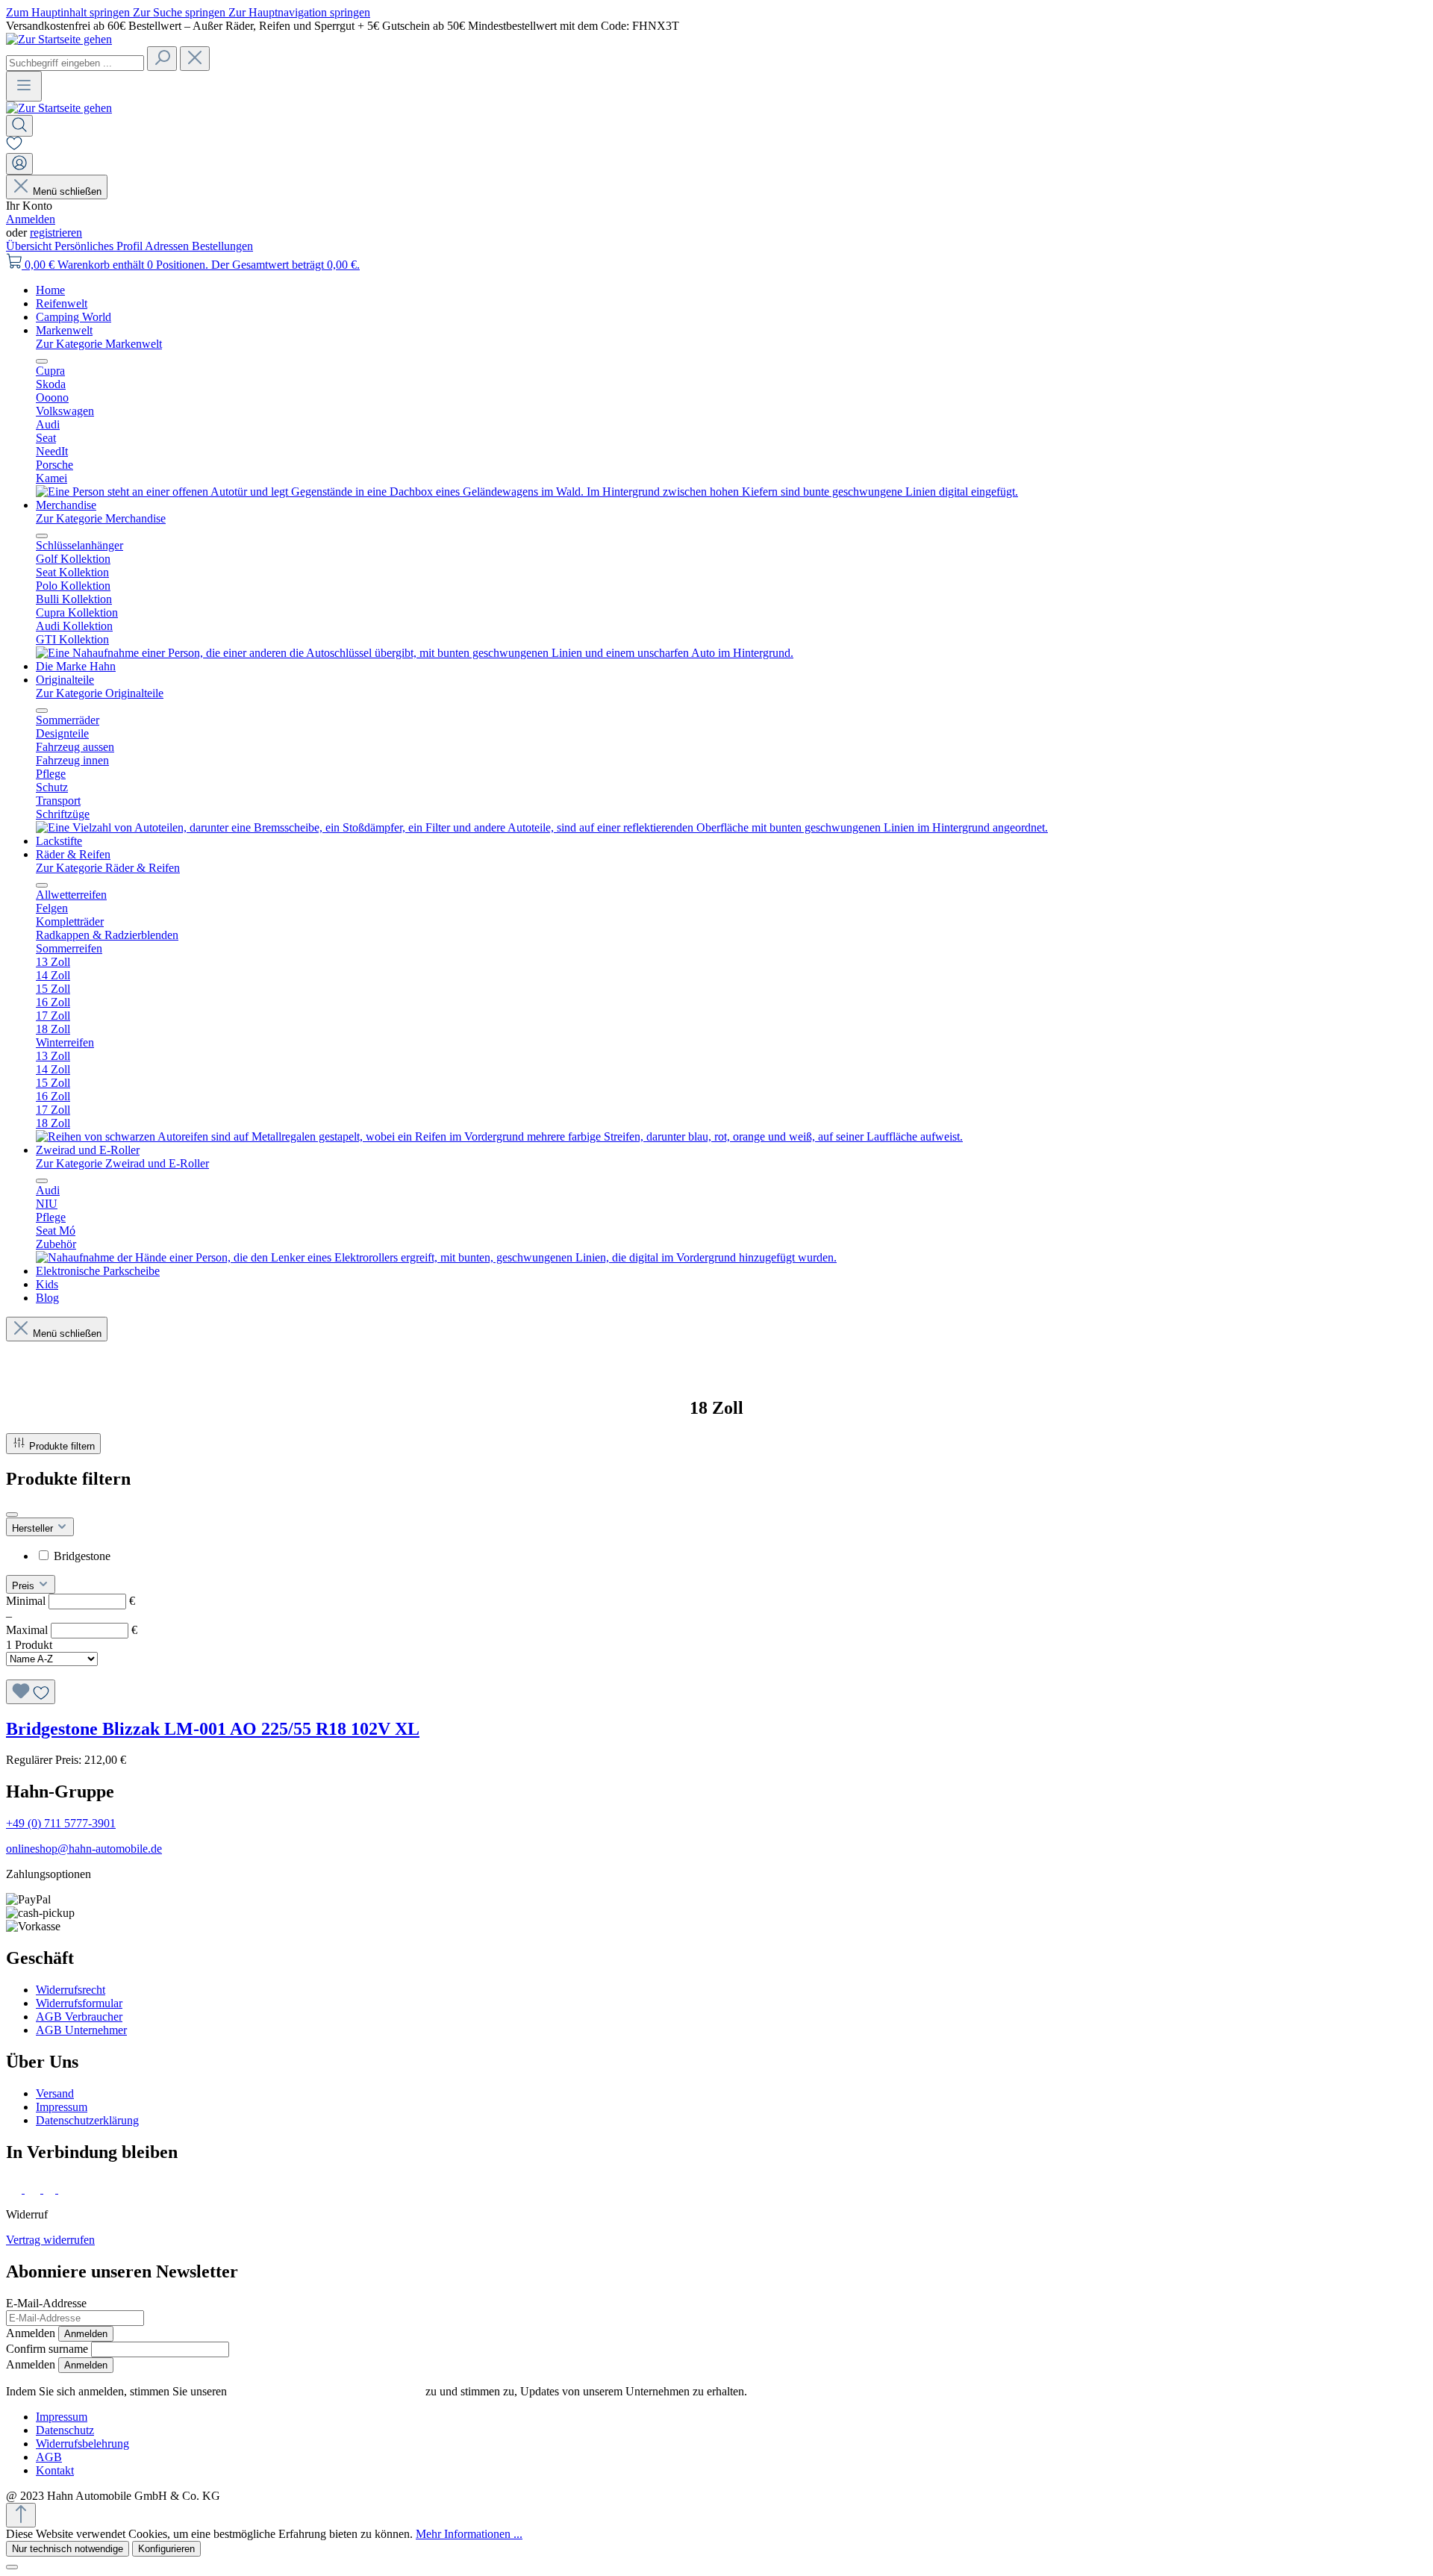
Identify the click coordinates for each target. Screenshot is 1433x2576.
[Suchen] (162, 59)
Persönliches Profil (100, 246)
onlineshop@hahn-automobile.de (84, 1849)
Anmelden (31, 219)
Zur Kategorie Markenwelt (99, 344)
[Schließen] (12, 2567)
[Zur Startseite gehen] (59, 39)
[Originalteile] (542, 827)
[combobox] (75, 63)
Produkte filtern (62, 1446)
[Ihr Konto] (19, 164)
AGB (49, 2457)
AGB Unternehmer (81, 2030)
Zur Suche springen (181, 12)
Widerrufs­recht (71, 1990)
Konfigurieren (166, 2549)
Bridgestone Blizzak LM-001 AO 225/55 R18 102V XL (213, 1729)
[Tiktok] (51, 2189)
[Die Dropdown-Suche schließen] (195, 59)
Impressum (62, 2107)
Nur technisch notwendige (68, 2549)
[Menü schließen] (42, 361)
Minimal (71, 1601)
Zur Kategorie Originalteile (100, 693)
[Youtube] (68, 2189)
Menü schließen (67, 191)
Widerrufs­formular (79, 2003)
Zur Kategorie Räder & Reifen (108, 868)
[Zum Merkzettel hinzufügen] (31, 1692)
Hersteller (34, 1528)
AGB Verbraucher (79, 2017)
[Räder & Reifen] (499, 1136)
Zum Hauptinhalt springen (69, 12)
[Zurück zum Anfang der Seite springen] (21, 2515)
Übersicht (30, 246)
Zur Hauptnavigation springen (299, 12)
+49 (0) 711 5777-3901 (61, 1823)
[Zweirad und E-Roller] (436, 1257)
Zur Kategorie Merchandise (101, 518)
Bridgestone (82, 1556)
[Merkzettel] (14, 146)
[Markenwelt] (527, 492)
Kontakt (55, 2470)
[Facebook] (15, 2189)
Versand (55, 2093)
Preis (25, 1586)
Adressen (168, 246)
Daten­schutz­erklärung (87, 2120)
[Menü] (24, 86)
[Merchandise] (415, 653)
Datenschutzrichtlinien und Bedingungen (326, 2391)
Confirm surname (47, 2349)
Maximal (72, 1630)
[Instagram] (34, 2189)
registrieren (56, 233)
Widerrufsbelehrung (82, 2444)
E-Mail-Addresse (46, 2303)
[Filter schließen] (12, 1515)
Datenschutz (65, 2430)
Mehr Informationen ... (469, 2534)
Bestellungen (222, 246)
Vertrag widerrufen (50, 2240)
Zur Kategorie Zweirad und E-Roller (122, 1163)
